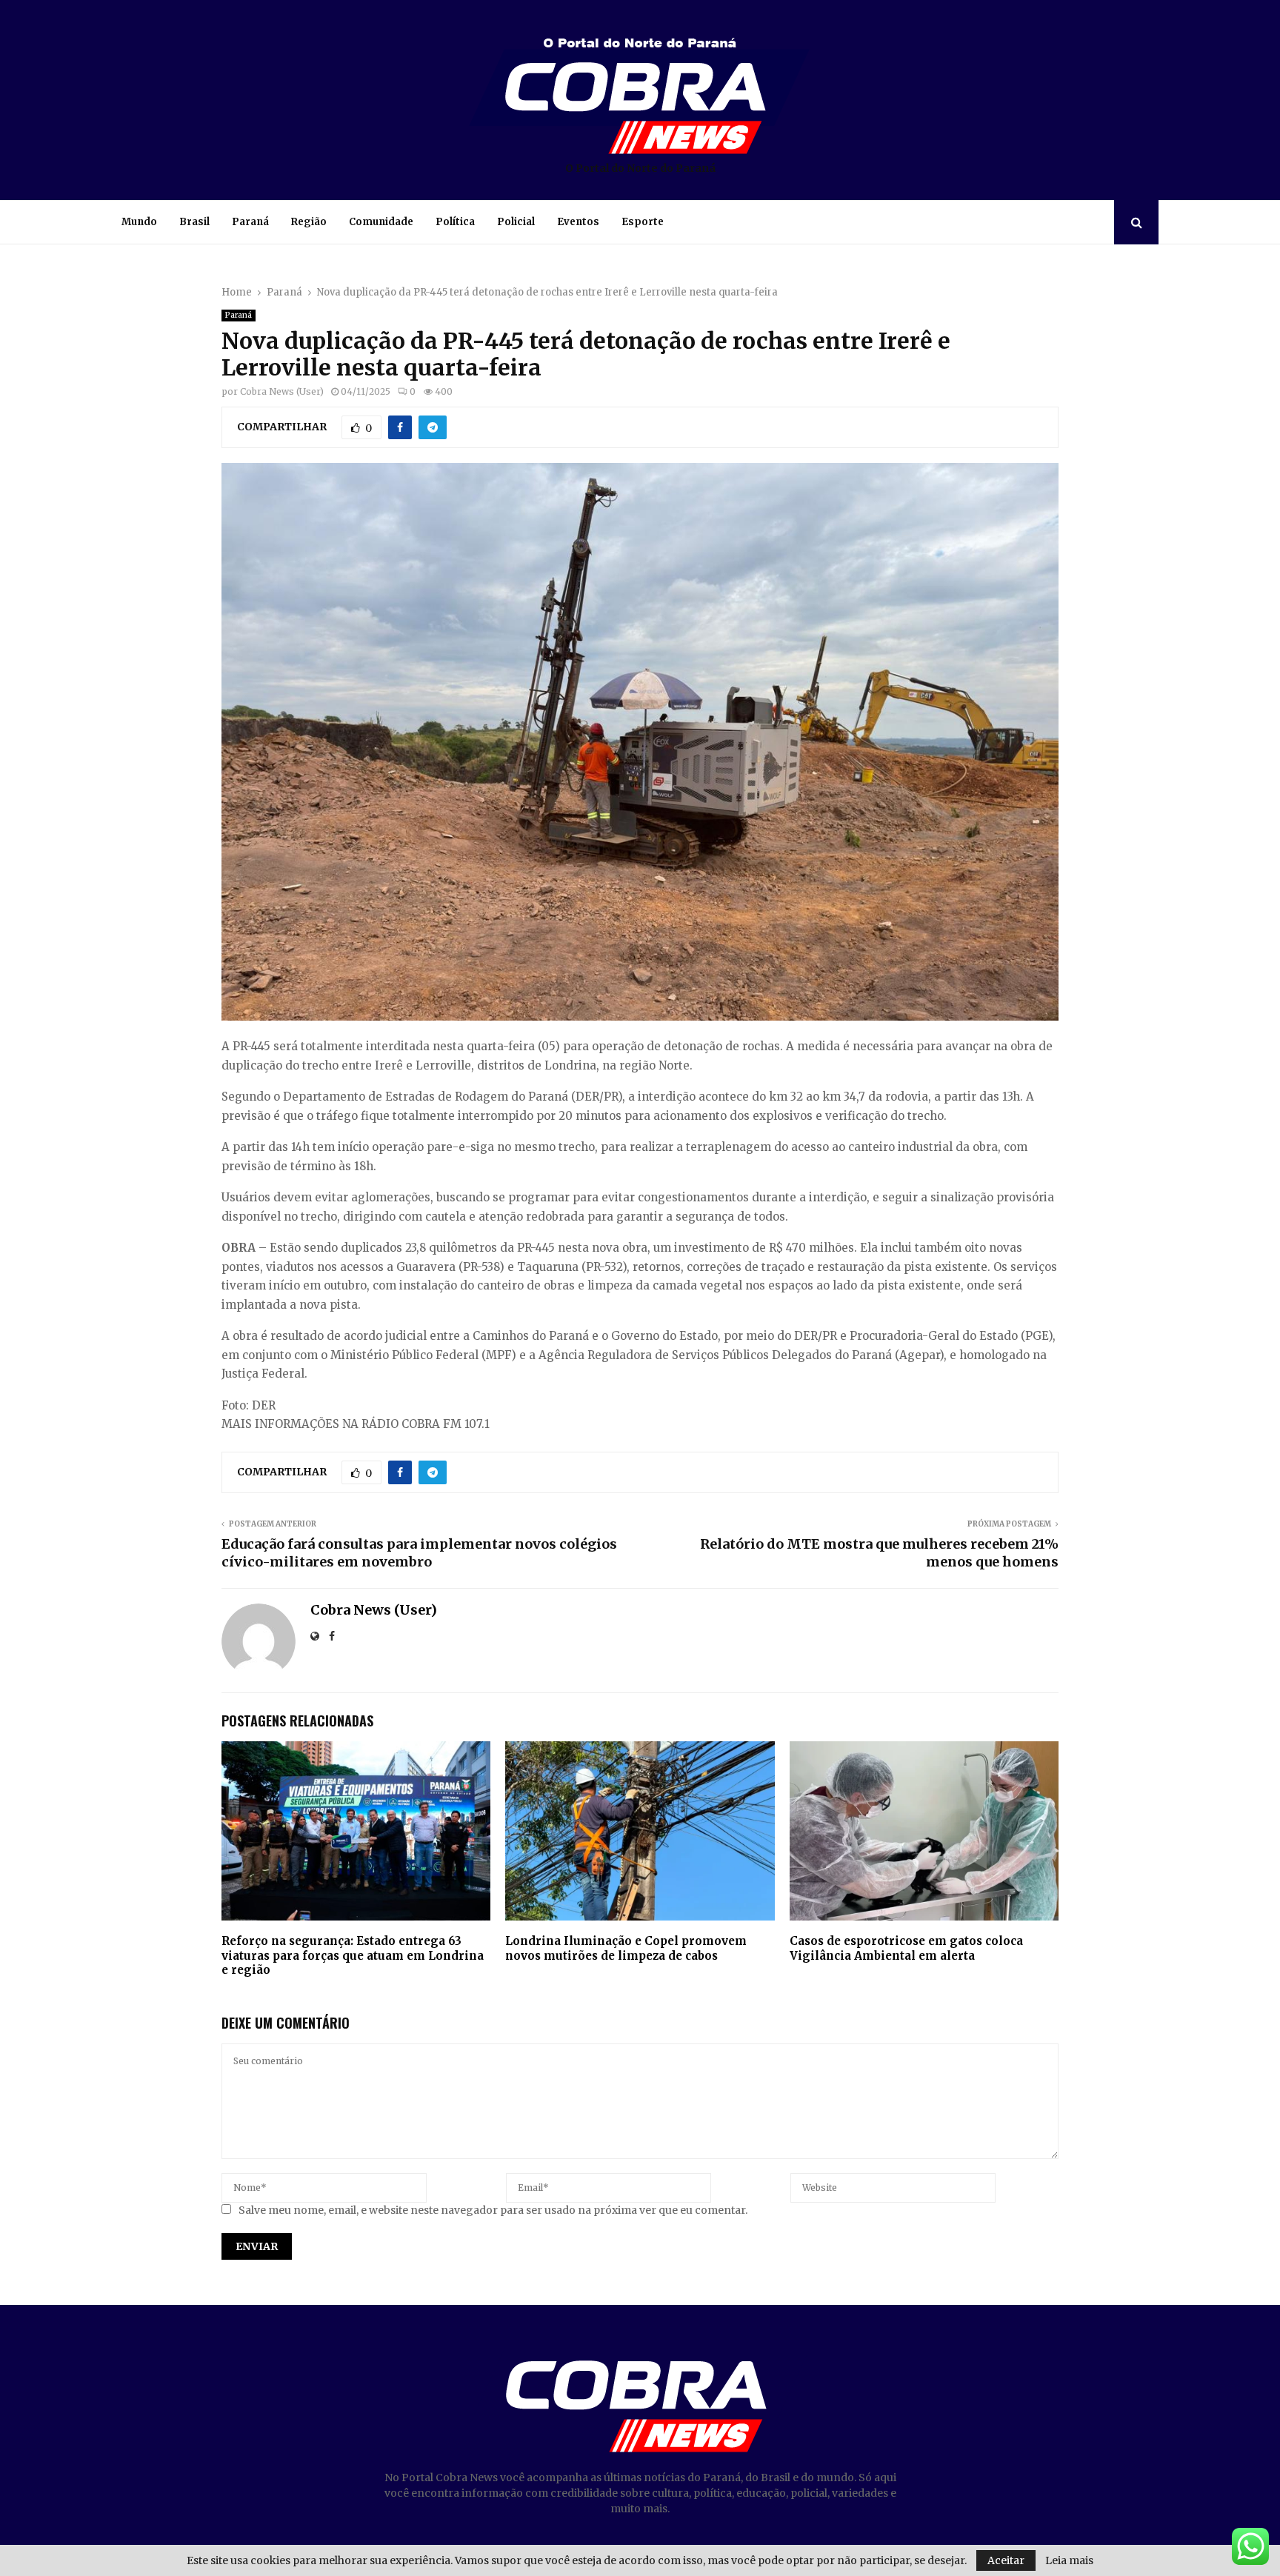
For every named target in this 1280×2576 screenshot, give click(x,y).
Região (309, 222)
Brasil (194, 222)
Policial (516, 222)
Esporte (643, 222)
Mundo (139, 222)
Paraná (250, 222)
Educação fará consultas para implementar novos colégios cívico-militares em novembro (419, 1553)
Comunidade (381, 222)
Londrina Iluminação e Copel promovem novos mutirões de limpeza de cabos (626, 1948)
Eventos (578, 222)
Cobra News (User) (282, 391)
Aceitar (1006, 2560)
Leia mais (1069, 2560)
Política (455, 222)
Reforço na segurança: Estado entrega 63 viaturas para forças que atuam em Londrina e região (353, 1955)
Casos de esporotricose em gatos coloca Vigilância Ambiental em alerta (906, 1948)
